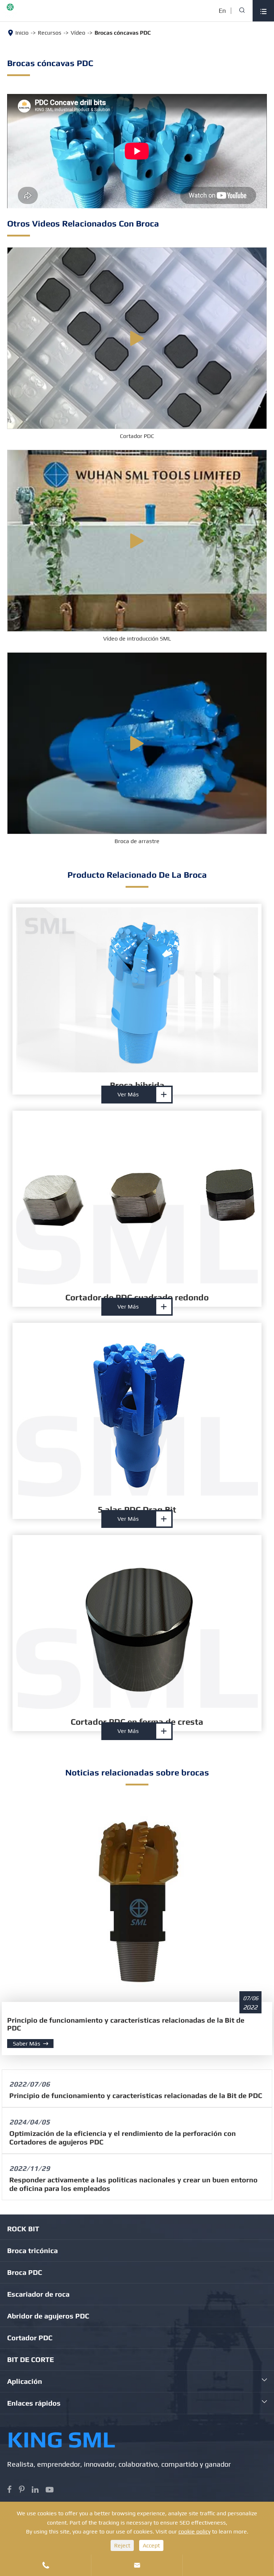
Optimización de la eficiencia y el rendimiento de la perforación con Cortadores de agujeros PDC (123, 2137)
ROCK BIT (23, 2229)
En (222, 11)
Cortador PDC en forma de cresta (137, 1722)
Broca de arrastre (137, 841)
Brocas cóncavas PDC (123, 33)
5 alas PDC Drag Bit (137, 1509)
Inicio (22, 33)
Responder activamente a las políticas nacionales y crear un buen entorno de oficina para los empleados (133, 2184)
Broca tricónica (32, 2250)
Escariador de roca (38, 2294)
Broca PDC (25, 2272)
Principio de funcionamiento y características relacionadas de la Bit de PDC (126, 2024)
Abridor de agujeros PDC (48, 2316)
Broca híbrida (137, 1085)
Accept (151, 2545)
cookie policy (194, 2532)
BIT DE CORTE (31, 2359)
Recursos (50, 33)
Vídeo (78, 33)
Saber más (31, 2044)
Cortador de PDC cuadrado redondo (137, 1297)
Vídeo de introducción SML (137, 639)
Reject (122, 2545)
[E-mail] (228, 2560)
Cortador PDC (137, 436)
